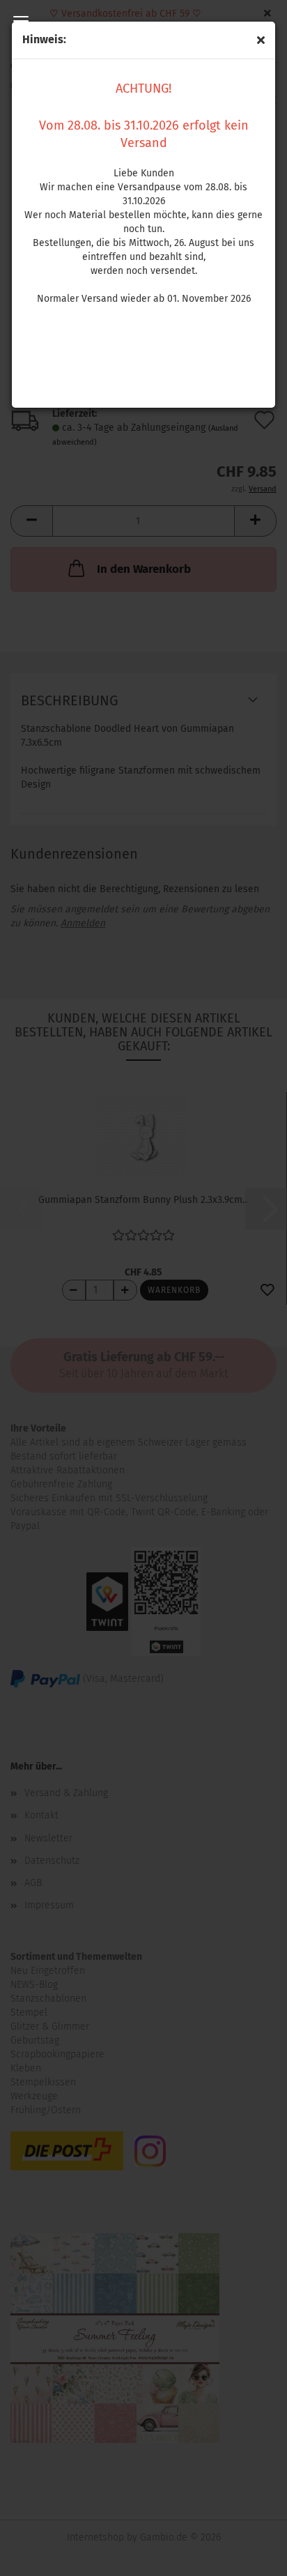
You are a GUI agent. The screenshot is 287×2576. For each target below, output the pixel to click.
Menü (21, 21)
